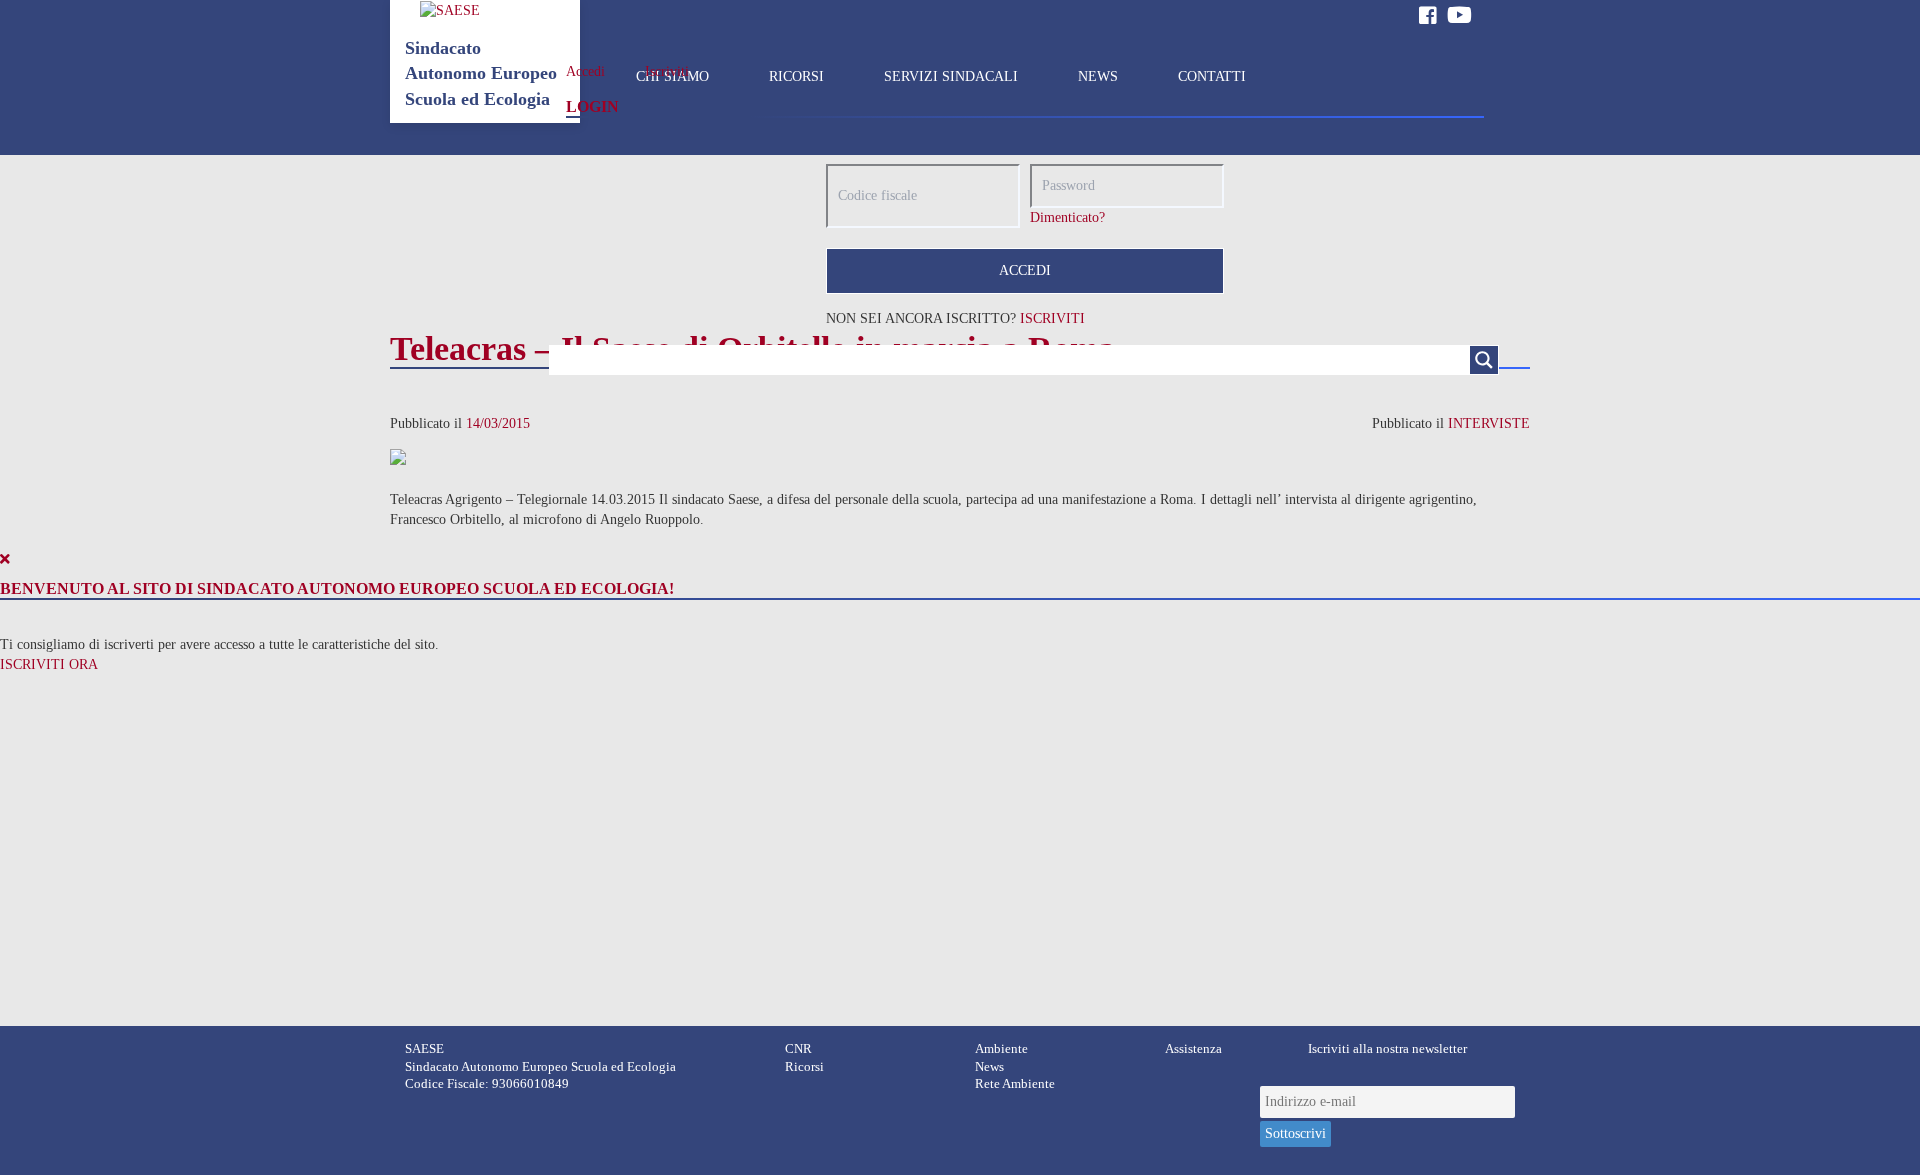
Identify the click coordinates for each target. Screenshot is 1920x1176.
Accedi (585, 71)
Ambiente (1001, 1049)
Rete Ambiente (1015, 1084)
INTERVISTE (1489, 423)
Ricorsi (804, 1067)
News (989, 1067)
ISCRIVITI (1052, 318)
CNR (798, 1049)
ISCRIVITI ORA (49, 664)
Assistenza (1193, 1049)
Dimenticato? (1067, 217)
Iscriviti (667, 71)
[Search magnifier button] (1484, 360)
